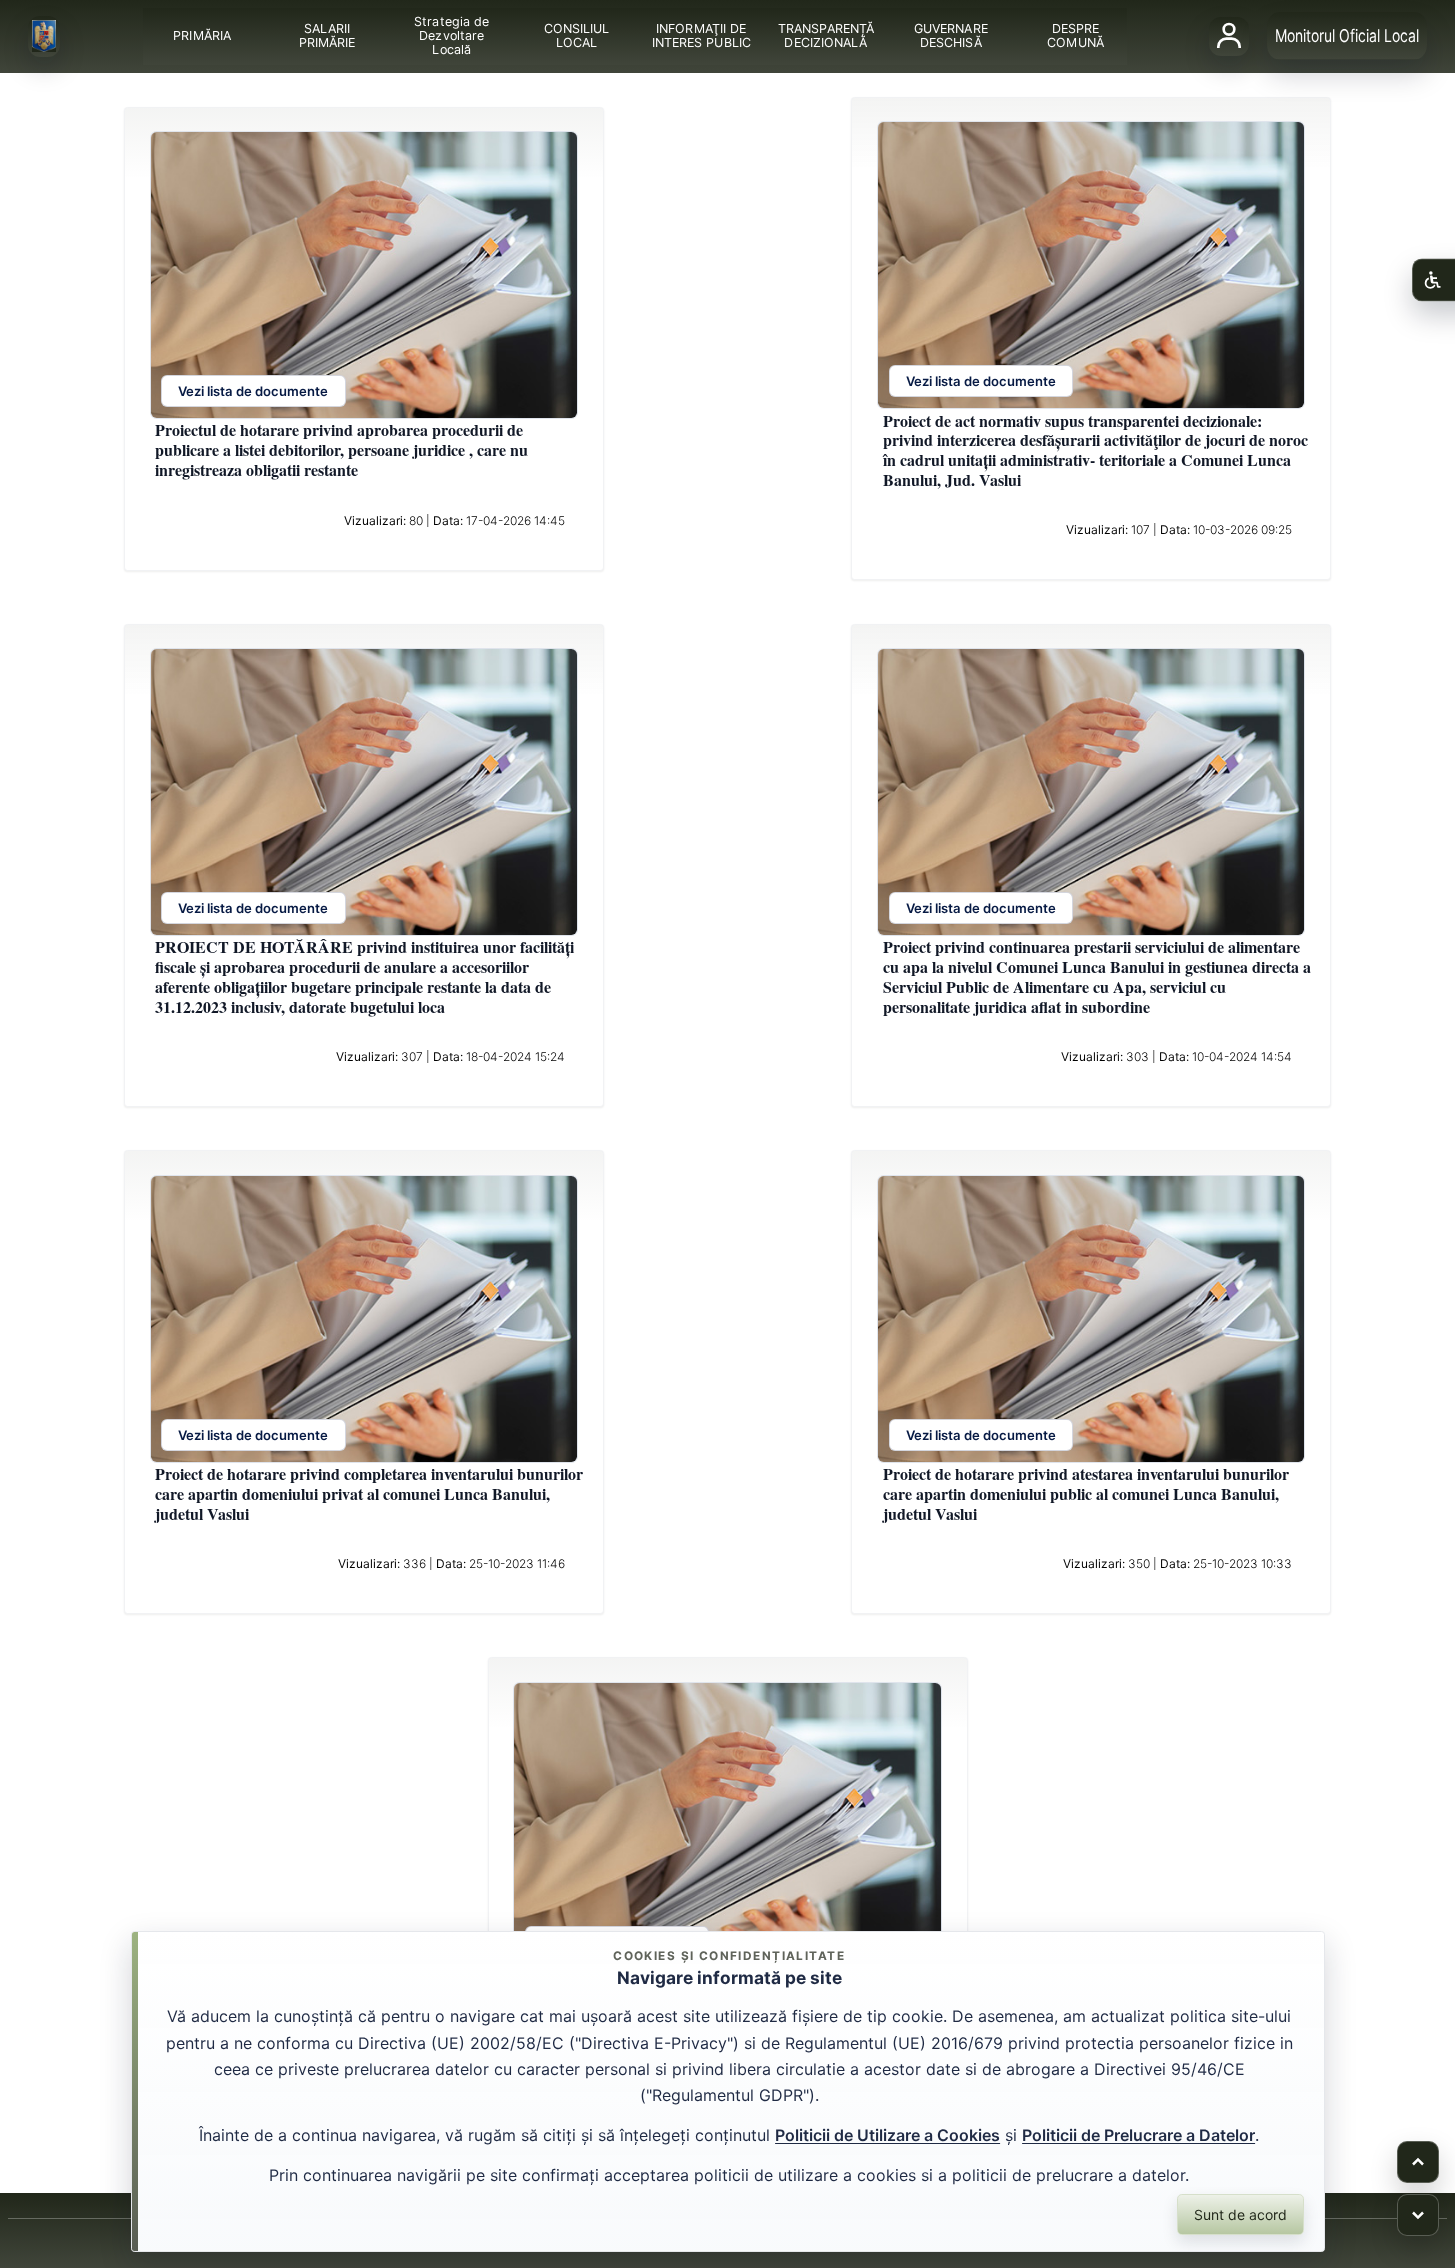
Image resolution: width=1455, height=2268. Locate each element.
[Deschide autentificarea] (1229, 36)
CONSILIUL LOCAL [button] (576, 35)
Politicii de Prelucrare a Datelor (1138, 2135)
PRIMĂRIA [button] (202, 35)
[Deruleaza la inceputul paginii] (1418, 2162)
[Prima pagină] (44, 37)
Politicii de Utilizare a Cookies (887, 2135)
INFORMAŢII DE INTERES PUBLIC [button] (700, 35)
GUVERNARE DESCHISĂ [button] (950, 35)
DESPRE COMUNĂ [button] (1075, 35)
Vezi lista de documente (253, 391)
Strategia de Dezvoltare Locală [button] (451, 35)
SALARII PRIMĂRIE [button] (326, 35)
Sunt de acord (1240, 2214)
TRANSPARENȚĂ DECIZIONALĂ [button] (825, 35)
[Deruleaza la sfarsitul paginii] (1418, 2215)
